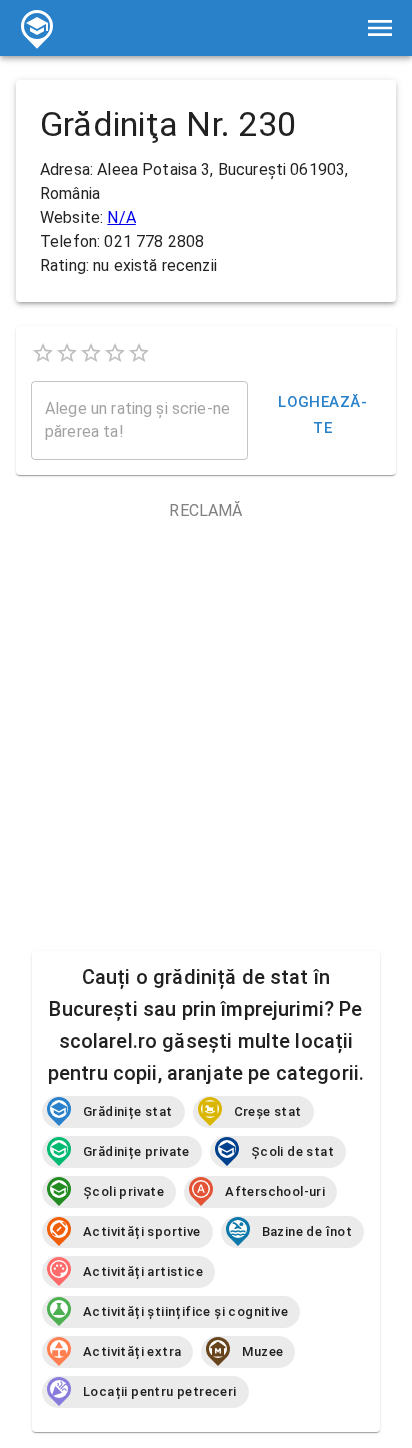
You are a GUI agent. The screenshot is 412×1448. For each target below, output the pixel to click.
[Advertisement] (206, 729)
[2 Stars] (67, 353)
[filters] (380, 28)
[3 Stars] (91, 353)
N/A (121, 217)
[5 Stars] (139, 353)
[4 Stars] (115, 353)
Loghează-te (322, 415)
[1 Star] (43, 353)
